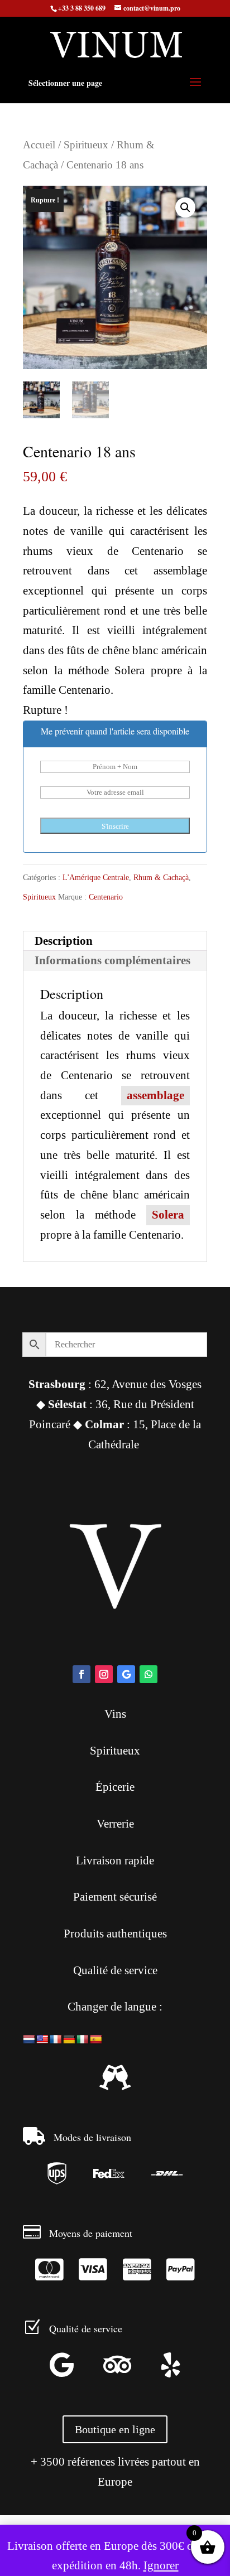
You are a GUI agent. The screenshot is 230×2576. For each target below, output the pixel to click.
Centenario (106, 897)
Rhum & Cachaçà (161, 878)
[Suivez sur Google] (126, 1674)
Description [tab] (64, 941)
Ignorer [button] (161, 2565)
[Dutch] (29, 2040)
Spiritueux (86, 145)
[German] (69, 2040)
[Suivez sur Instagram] (104, 1674)
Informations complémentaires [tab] (112, 960)
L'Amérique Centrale (96, 878)
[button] (185, 207)
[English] (42, 2040)
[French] (56, 2040)
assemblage (155, 1095)
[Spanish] (96, 2040)
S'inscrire (115, 826)
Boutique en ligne (115, 2429)
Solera (168, 1215)
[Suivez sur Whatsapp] (148, 1674)
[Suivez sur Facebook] (82, 1674)
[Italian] (83, 2040)
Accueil (39, 145)
